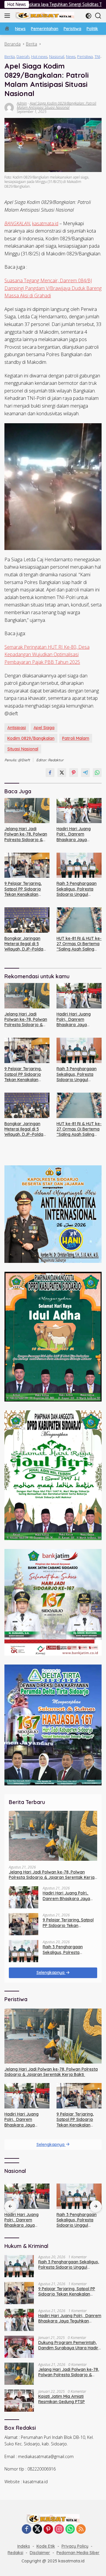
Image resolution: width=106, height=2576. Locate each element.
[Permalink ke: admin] (9, 107)
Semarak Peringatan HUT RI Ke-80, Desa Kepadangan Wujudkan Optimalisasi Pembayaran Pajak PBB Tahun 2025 (47, 654)
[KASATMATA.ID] (44, 16)
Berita (10, 56)
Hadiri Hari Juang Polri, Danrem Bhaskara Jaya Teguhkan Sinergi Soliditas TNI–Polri (74, 834)
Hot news (39, 56)
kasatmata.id (45, 223)
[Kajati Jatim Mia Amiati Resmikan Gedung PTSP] (19, 2401)
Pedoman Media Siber (78, 2553)
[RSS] (81, 2529)
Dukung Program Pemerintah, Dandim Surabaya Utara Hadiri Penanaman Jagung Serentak (69, 2345)
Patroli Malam (76, 738)
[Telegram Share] (85, 773)
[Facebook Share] (50, 773)
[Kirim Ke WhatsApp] (97, 773)
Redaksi (15, 2553)
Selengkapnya (51, 1972)
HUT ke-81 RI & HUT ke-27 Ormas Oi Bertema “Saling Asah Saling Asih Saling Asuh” (79, 944)
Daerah (23, 56)
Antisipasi (17, 728)
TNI (97, 56)
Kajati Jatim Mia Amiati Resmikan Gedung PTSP (62, 2399)
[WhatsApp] (70, 2529)
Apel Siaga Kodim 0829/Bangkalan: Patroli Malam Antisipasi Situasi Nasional (57, 105)
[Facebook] (26, 2529)
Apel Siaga (44, 728)
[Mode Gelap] (88, 16)
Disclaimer (40, 2553)
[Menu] (8, 16)
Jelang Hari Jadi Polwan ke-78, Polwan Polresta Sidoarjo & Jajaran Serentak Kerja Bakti (26, 834)
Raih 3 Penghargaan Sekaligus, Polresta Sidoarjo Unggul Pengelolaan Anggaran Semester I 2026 (79, 889)
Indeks (24, 2546)
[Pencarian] (98, 16)
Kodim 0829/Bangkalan (31, 738)
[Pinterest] (48, 2529)
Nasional (57, 56)
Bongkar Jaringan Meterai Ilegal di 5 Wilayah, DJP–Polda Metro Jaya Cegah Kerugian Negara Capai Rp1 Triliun (24, 944)
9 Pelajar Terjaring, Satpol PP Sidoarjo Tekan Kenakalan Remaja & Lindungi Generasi (23, 889)
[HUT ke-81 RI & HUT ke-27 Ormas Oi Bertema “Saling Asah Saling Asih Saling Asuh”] (79, 920)
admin (22, 103)
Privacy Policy (75, 2546)
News (71, 56)
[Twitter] (37, 2529)
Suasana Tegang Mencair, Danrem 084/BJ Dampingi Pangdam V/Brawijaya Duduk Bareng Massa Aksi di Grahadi (53, 288)
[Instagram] (59, 2529)
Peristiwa (85, 56)
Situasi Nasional (23, 749)
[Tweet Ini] (62, 773)
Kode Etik (46, 2546)
